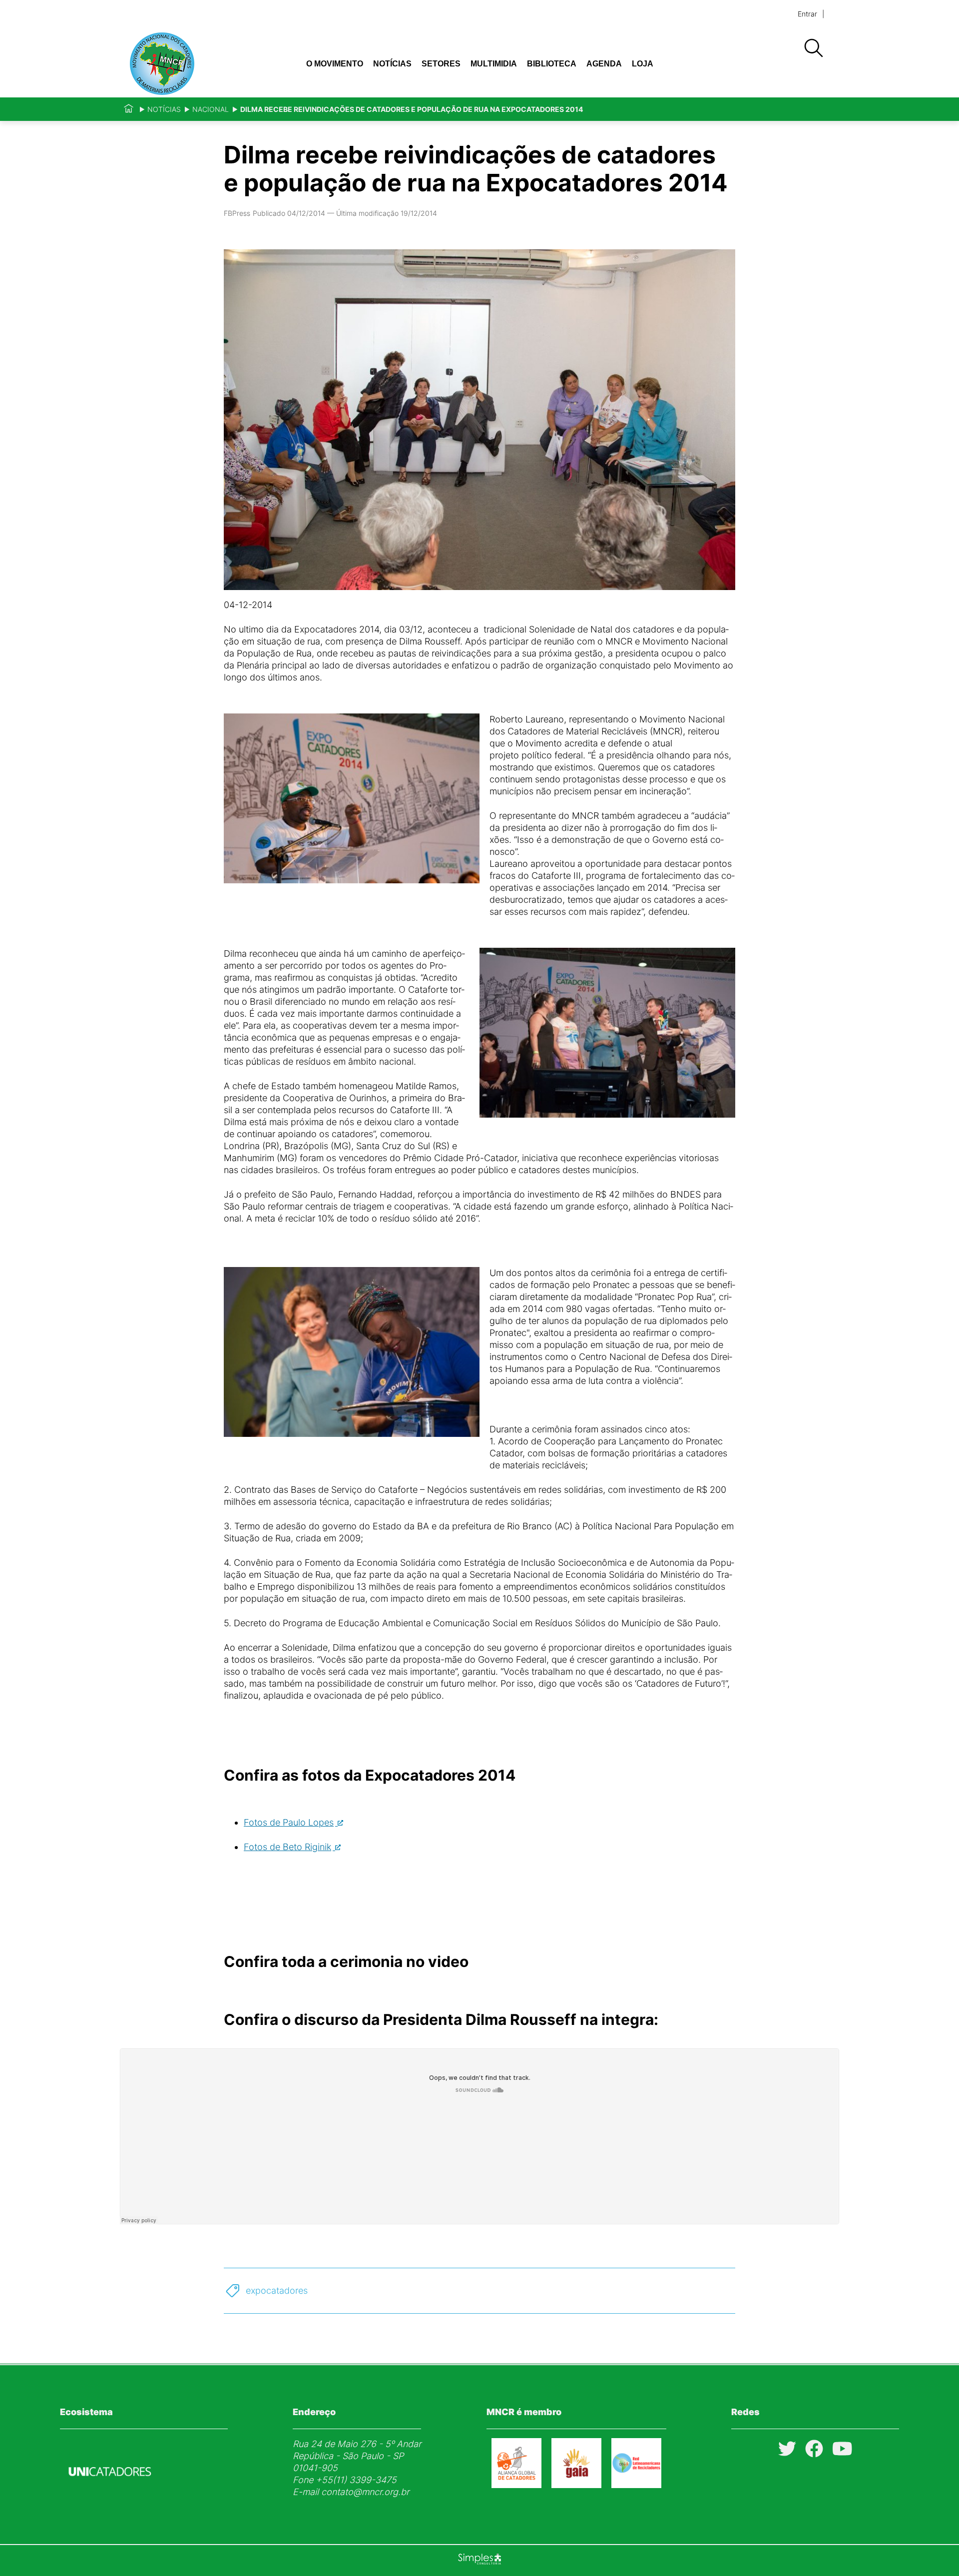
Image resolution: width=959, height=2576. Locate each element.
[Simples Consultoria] (479, 2561)
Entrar (807, 14)
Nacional (211, 109)
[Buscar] (813, 48)
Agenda (604, 64)
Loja (643, 64)
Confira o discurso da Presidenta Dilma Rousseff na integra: (441, 2019)
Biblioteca (552, 64)
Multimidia (494, 64)
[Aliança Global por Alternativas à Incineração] (576, 2485)
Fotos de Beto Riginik (287, 1847)
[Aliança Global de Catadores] (516, 2485)
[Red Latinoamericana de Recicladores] (636, 2485)
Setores (441, 64)
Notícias (392, 64)
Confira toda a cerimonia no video (346, 1961)
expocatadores (277, 2290)
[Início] (129, 109)
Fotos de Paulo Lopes (289, 1822)
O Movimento (335, 64)
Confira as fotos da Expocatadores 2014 (370, 1775)
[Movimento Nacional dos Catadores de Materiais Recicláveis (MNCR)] (194, 64)
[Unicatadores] (110, 2500)
